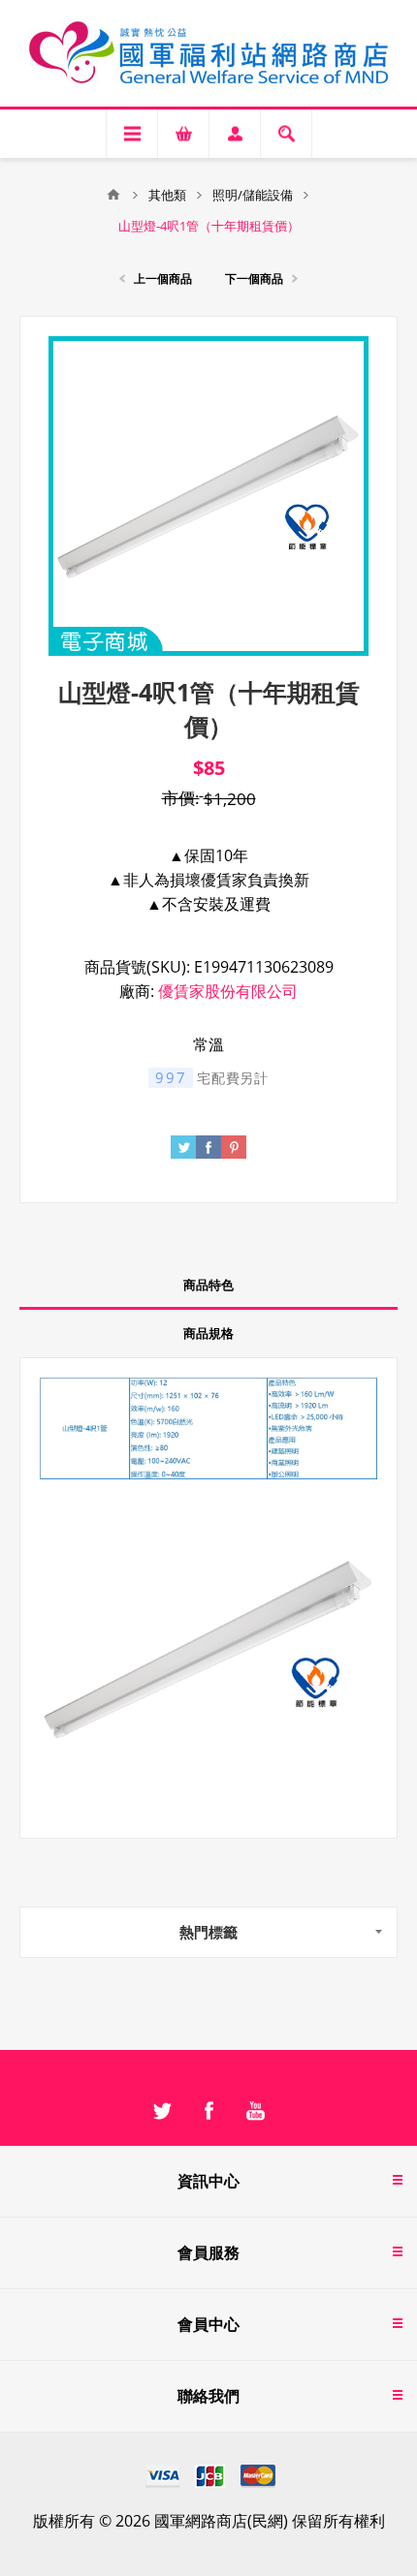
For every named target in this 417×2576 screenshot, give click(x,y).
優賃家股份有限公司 (228, 991)
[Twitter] (162, 2111)
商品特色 (208, 1285)
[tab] (208, 1286)
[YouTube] (255, 2111)
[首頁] (113, 195)
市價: (181, 798)
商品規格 (208, 1333)
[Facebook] (208, 2111)
